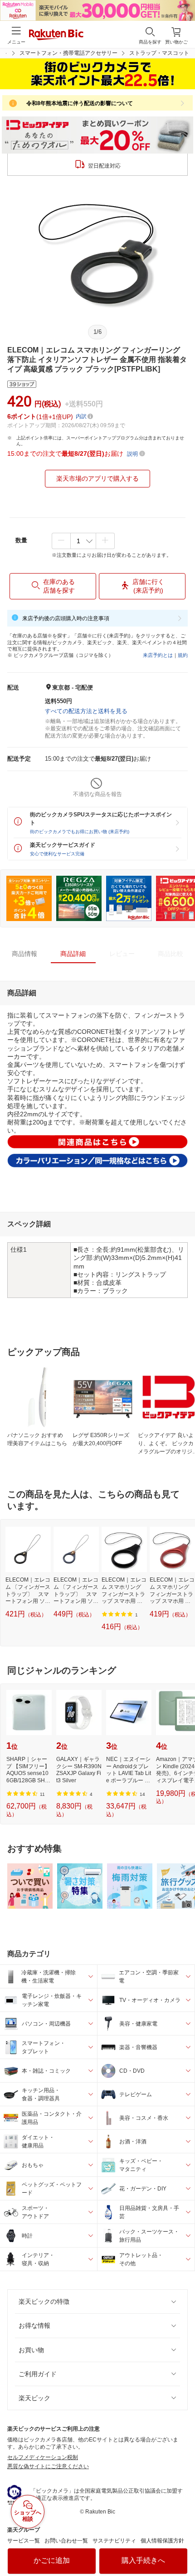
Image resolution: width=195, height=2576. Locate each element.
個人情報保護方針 (162, 2541)
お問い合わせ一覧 (66, 2541)
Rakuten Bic (56, 35)
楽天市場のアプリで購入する (97, 478)
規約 (183, 655)
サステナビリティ (114, 2541)
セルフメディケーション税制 (43, 2457)
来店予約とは (158, 655)
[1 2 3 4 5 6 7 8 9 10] (83, 541)
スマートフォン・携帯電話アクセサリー (68, 53)
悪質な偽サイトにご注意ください (48, 2466)
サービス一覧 (24, 2541)
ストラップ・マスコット (159, 53)
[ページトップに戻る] (182, 2546)
